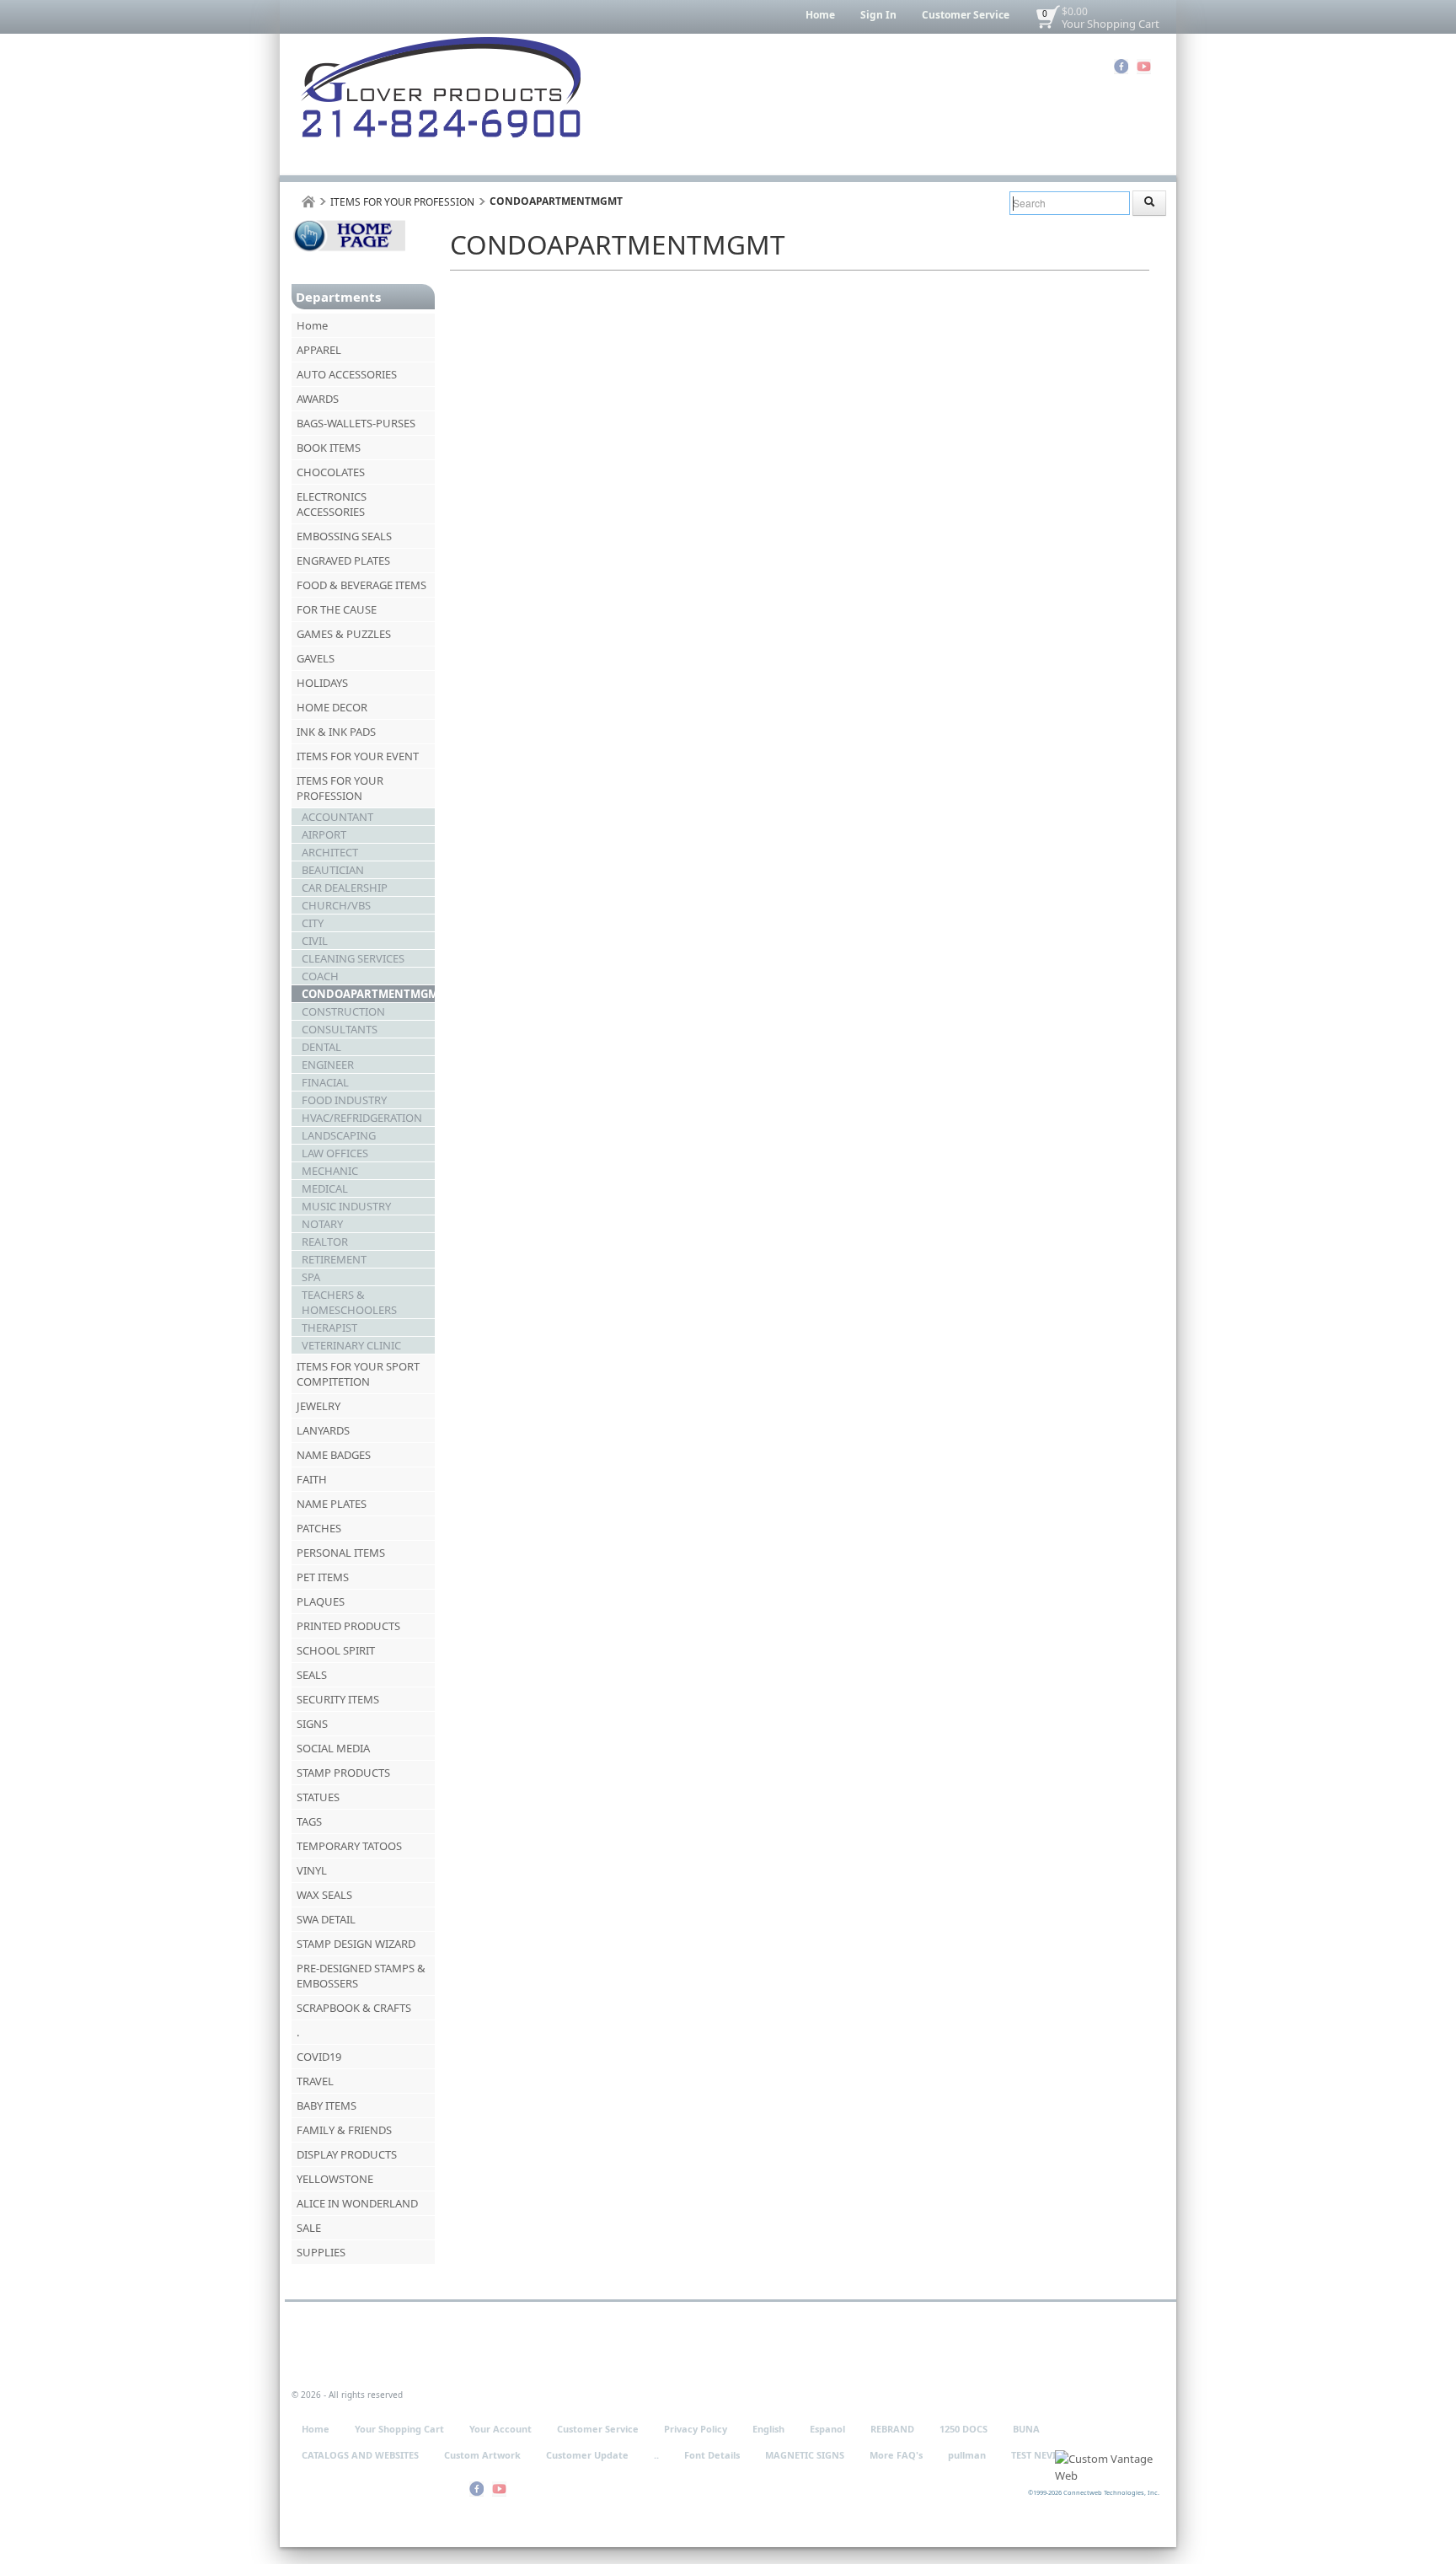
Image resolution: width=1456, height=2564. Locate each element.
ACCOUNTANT (337, 817)
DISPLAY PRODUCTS (347, 2154)
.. (656, 2455)
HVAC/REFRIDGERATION (362, 1118)
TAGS (309, 1821)
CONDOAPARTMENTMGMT (368, 994)
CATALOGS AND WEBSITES (360, 2455)
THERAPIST (329, 1328)
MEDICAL (325, 1188)
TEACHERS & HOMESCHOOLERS (349, 1302)
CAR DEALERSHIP (345, 888)
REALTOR (325, 1242)
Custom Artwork (482, 2455)
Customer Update (587, 2455)
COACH (320, 976)
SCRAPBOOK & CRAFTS (354, 2008)
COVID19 (319, 2057)
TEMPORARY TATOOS (349, 1846)
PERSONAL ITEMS (341, 1553)
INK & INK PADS (336, 732)
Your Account (500, 2429)
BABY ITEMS (327, 2105)
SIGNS (312, 1724)
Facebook (1121, 67)
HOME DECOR (332, 707)
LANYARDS (323, 1430)
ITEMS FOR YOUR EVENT (358, 756)
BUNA (1026, 2429)
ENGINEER (328, 1065)
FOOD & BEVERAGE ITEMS (361, 585)
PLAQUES (321, 1601)
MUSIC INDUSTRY (346, 1206)
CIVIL (315, 941)
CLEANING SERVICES (353, 958)
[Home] (308, 202)
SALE (309, 2228)
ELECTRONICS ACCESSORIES (332, 504)
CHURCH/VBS (336, 905)
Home (820, 15)
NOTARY (322, 1224)
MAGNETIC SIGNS (805, 2455)
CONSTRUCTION (343, 1011)
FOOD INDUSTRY (344, 1100)
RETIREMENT (334, 1259)
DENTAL (321, 1047)
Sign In (878, 15)
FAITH (312, 1479)
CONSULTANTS (340, 1029)
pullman (967, 2455)
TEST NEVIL (1036, 2455)
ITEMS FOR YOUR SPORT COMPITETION (358, 1374)
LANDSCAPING (339, 1135)
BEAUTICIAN (333, 870)
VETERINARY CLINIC (351, 1345)
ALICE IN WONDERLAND (357, 2203)
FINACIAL (325, 1082)
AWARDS (318, 399)
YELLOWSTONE (335, 2179)
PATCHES (319, 1528)
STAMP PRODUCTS (343, 1773)
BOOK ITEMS (329, 448)
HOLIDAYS (322, 683)
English (768, 2429)
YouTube (1144, 67)
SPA (311, 1277)
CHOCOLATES (331, 472)
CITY (313, 923)
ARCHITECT (330, 852)
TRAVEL (315, 2081)
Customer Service (966, 15)
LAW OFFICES (335, 1153)
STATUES (318, 1797)
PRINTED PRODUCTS (348, 1626)
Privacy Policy (696, 2429)
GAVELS (316, 658)
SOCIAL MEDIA (333, 1748)
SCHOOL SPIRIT (336, 1650)
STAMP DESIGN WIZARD (356, 1944)
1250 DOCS (964, 2429)
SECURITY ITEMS (338, 1699)
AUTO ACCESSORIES (347, 374)
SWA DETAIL (326, 1919)
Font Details (712, 2455)
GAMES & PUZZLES (344, 634)
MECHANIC (330, 1171)
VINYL (312, 1870)
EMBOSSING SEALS (344, 536)
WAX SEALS (324, 1895)
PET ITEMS (323, 1577)
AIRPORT (324, 834)
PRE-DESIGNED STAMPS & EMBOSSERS (361, 1976)
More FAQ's (896, 2455)
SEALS (312, 1675)
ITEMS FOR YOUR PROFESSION (402, 202)
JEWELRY (318, 1406)
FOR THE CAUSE (337, 609)
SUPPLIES (321, 2252)
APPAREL (319, 350)
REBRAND (892, 2429)
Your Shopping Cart (1111, 24)
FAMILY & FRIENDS (344, 2130)
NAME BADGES (334, 1455)
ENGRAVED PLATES (343, 561)
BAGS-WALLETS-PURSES (356, 423)
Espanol (827, 2429)
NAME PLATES (332, 1504)
